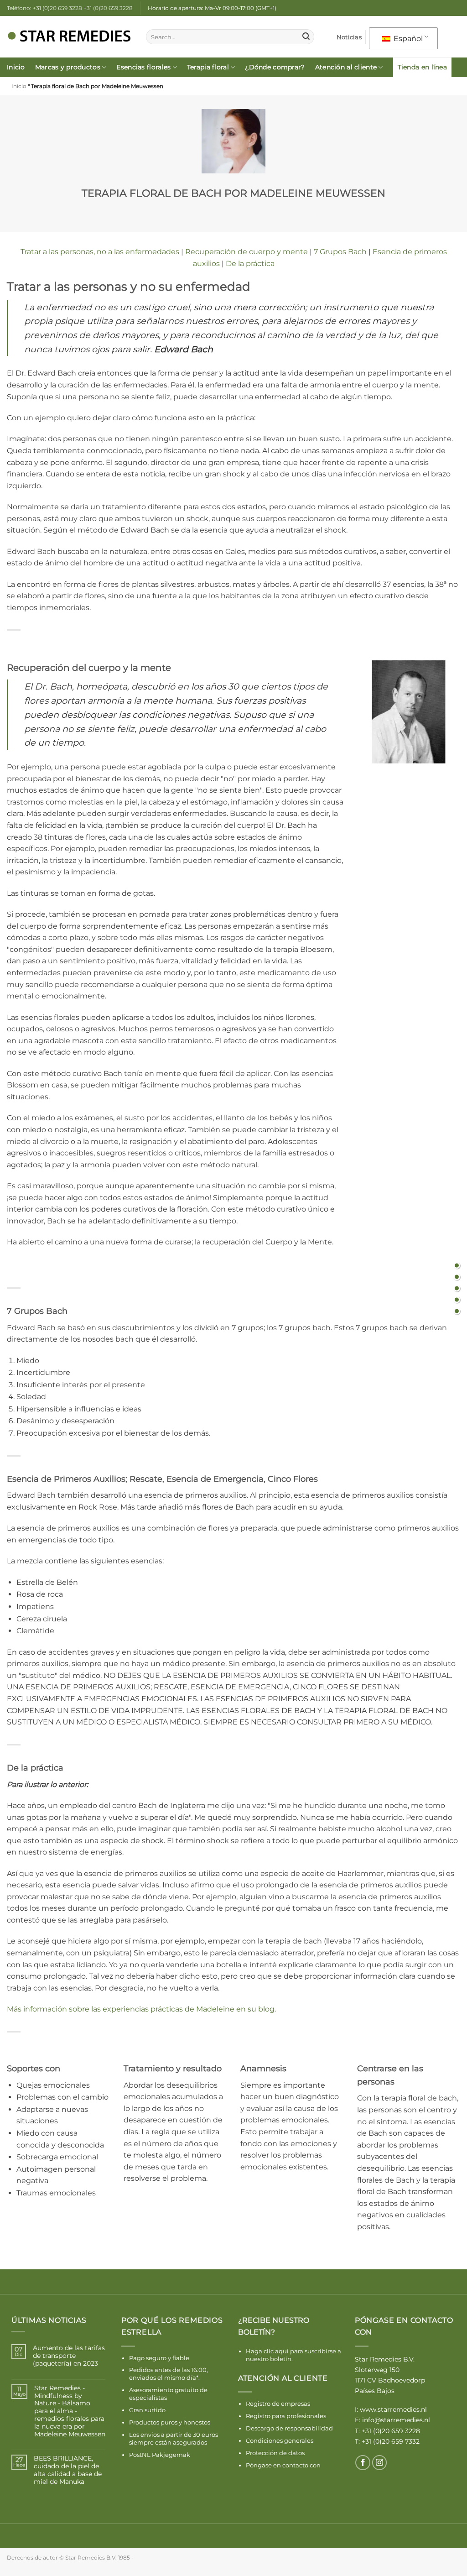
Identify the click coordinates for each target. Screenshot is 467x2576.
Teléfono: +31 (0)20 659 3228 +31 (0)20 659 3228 (70, 8)
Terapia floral (208, 67)
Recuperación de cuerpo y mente (246, 252)
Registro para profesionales (286, 2416)
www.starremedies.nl (393, 2409)
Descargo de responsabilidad (289, 2428)
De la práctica (250, 264)
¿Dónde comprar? (275, 67)
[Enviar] (306, 37)
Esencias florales (143, 67)
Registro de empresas (278, 2404)
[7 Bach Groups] (457, 1288)
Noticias (349, 37)
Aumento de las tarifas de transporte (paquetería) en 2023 (69, 2356)
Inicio (16, 67)
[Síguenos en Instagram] (380, 2463)
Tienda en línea (422, 67)
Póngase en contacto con (283, 2465)
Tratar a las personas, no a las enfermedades (100, 252)
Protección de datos (275, 2453)
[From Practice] (457, 1311)
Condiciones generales (280, 2440)
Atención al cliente (346, 67)
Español (407, 39)
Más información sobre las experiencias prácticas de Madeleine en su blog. (141, 2009)
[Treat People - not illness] (457, 1265)
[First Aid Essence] (457, 1299)
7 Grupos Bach (340, 252)
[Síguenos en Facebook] (363, 2463)
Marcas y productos (68, 67)
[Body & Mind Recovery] (457, 1277)
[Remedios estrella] (70, 37)
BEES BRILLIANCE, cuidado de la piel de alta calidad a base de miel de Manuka (68, 2470)
